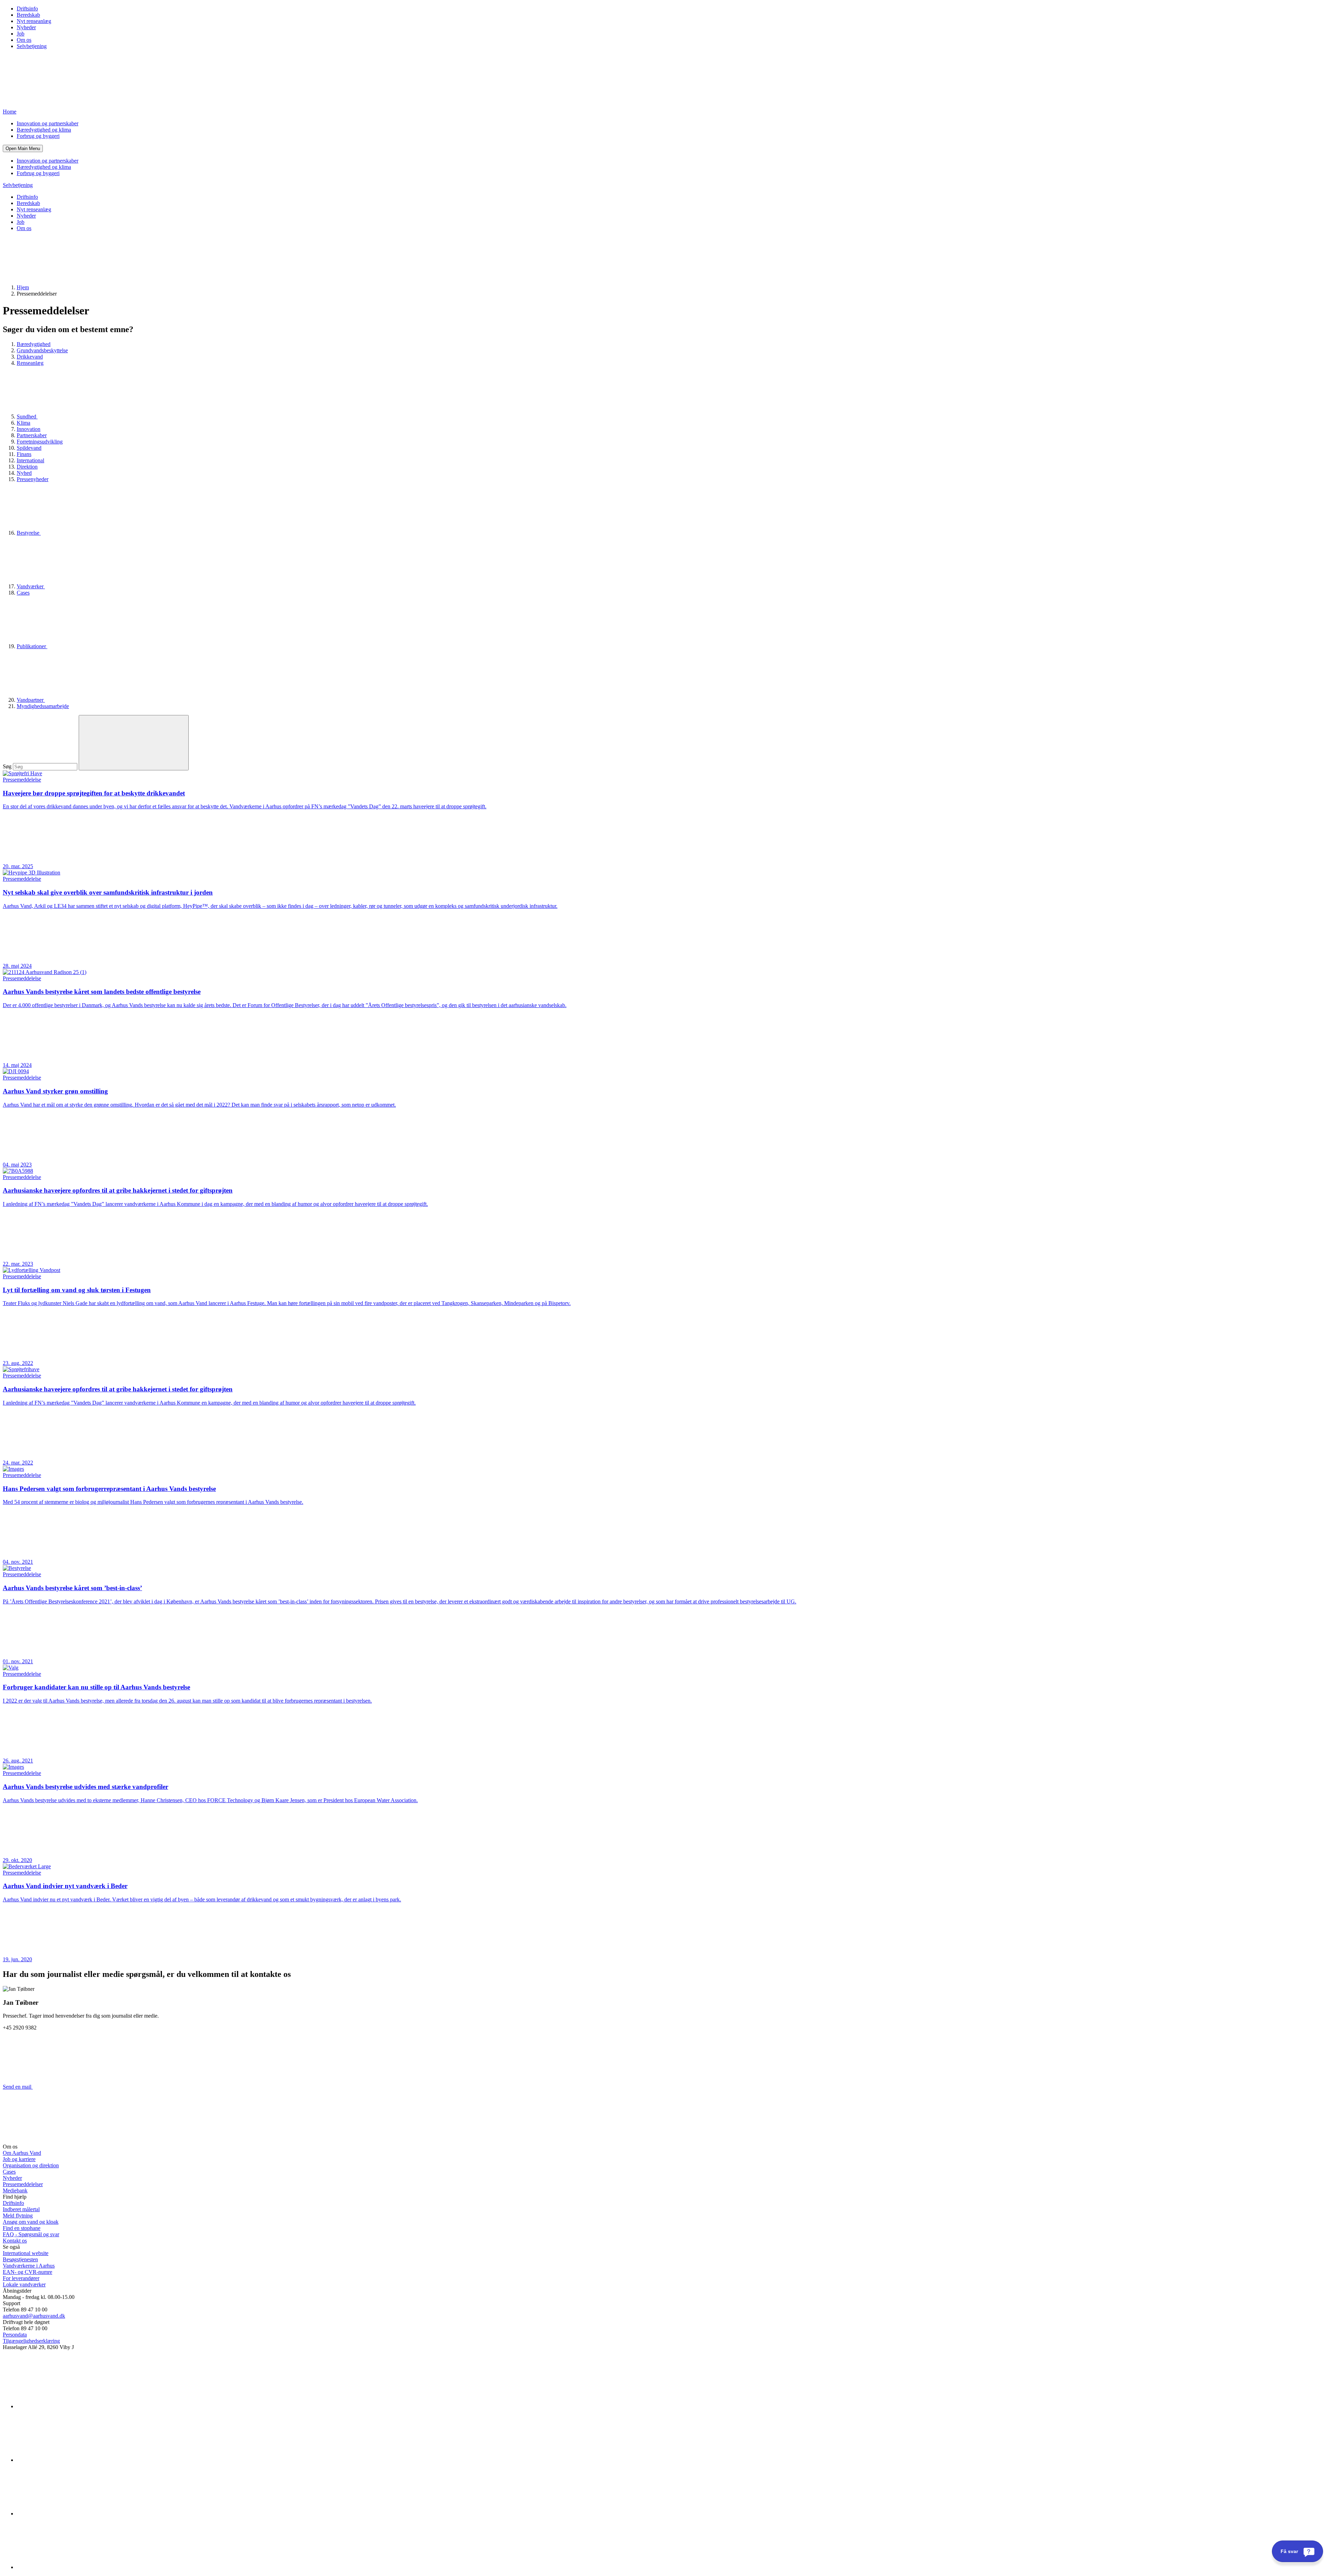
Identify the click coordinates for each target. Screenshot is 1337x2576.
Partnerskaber (32, 435)
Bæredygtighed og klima (44, 130)
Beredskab (28, 15)
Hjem (23, 287)
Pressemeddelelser (23, 2184)
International (30, 460)
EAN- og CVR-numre (28, 2272)
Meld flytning (18, 2216)
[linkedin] (69, 2406)
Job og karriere (19, 2159)
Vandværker (31, 586)
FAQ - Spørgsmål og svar (31, 2234)
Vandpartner (31, 700)
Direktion (27, 467)
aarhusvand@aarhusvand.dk (34, 2316)
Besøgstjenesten (20, 2259)
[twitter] (69, 2514)
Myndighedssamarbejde (43, 706)
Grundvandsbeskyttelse (42, 350)
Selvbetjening (32, 46)
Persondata (15, 2335)
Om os (24, 40)
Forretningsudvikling (40, 442)
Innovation (29, 429)
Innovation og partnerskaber (48, 123)
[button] (23, 148)
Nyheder (26, 27)
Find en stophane (22, 2228)
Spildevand (29, 448)
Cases (23, 593)
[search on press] (134, 743)
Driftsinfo (27, 9)
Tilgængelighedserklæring (31, 2341)
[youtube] (69, 2567)
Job (21, 34)
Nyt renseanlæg (34, 21)
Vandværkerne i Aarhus (29, 2266)
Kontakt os (15, 2241)
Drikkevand (30, 357)
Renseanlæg (30, 363)
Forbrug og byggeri (38, 136)
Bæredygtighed (34, 344)
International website (26, 2253)
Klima (24, 423)
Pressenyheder (33, 479)
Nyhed (24, 473)
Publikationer (32, 646)
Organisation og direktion (31, 2165)
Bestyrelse (29, 533)
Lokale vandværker (24, 2284)
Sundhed (27, 417)
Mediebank (15, 2190)
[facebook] (69, 2460)
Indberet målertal (21, 2209)
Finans (24, 454)
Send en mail (18, 2087)
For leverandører (21, 2278)
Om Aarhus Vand (22, 2153)
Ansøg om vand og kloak (31, 2222)
